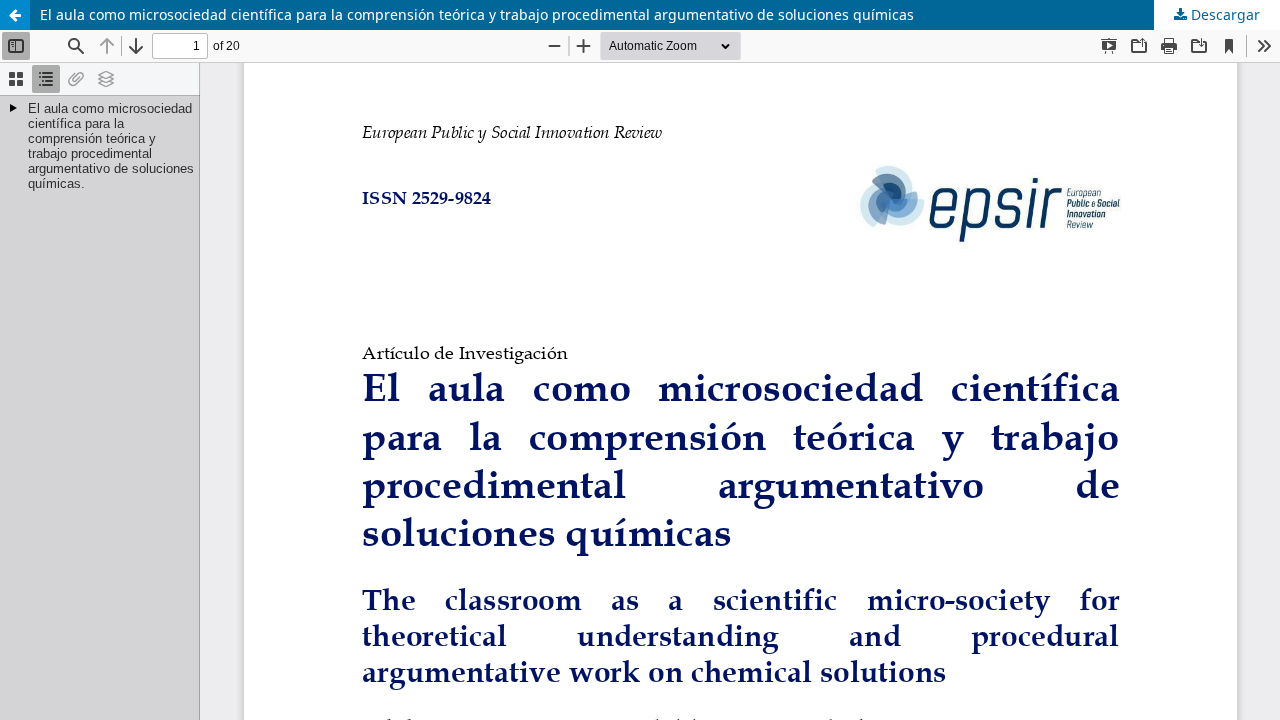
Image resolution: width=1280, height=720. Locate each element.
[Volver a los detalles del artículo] (15, 15)
